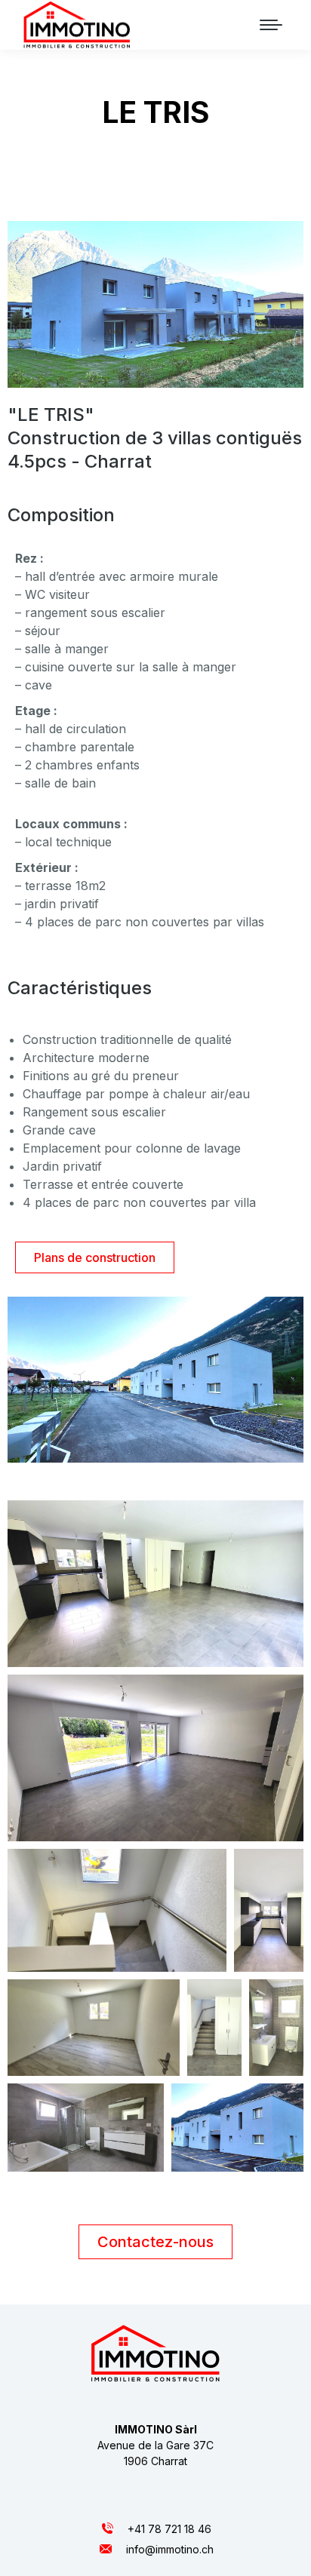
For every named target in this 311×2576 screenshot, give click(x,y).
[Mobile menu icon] (271, 25)
